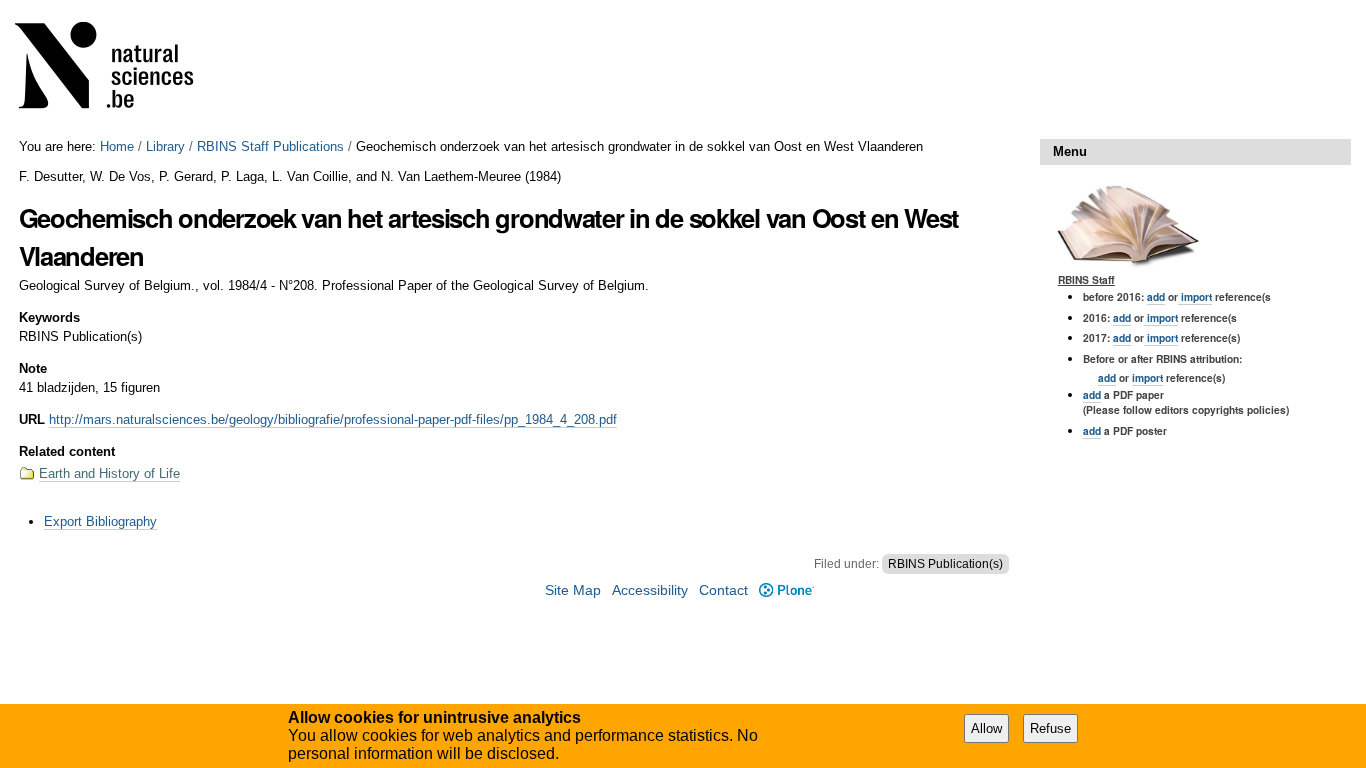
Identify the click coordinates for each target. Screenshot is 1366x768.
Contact (723, 590)
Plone (786, 590)
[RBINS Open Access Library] (117, 69)
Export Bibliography (100, 521)
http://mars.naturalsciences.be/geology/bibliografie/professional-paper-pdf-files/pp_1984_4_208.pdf (333, 419)
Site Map (573, 590)
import (1195, 296)
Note (33, 368)
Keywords (49, 317)
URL (32, 419)
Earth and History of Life (109, 473)
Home (117, 146)
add (1156, 296)
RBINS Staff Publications (270, 146)
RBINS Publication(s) (945, 564)
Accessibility (650, 590)
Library (165, 146)
